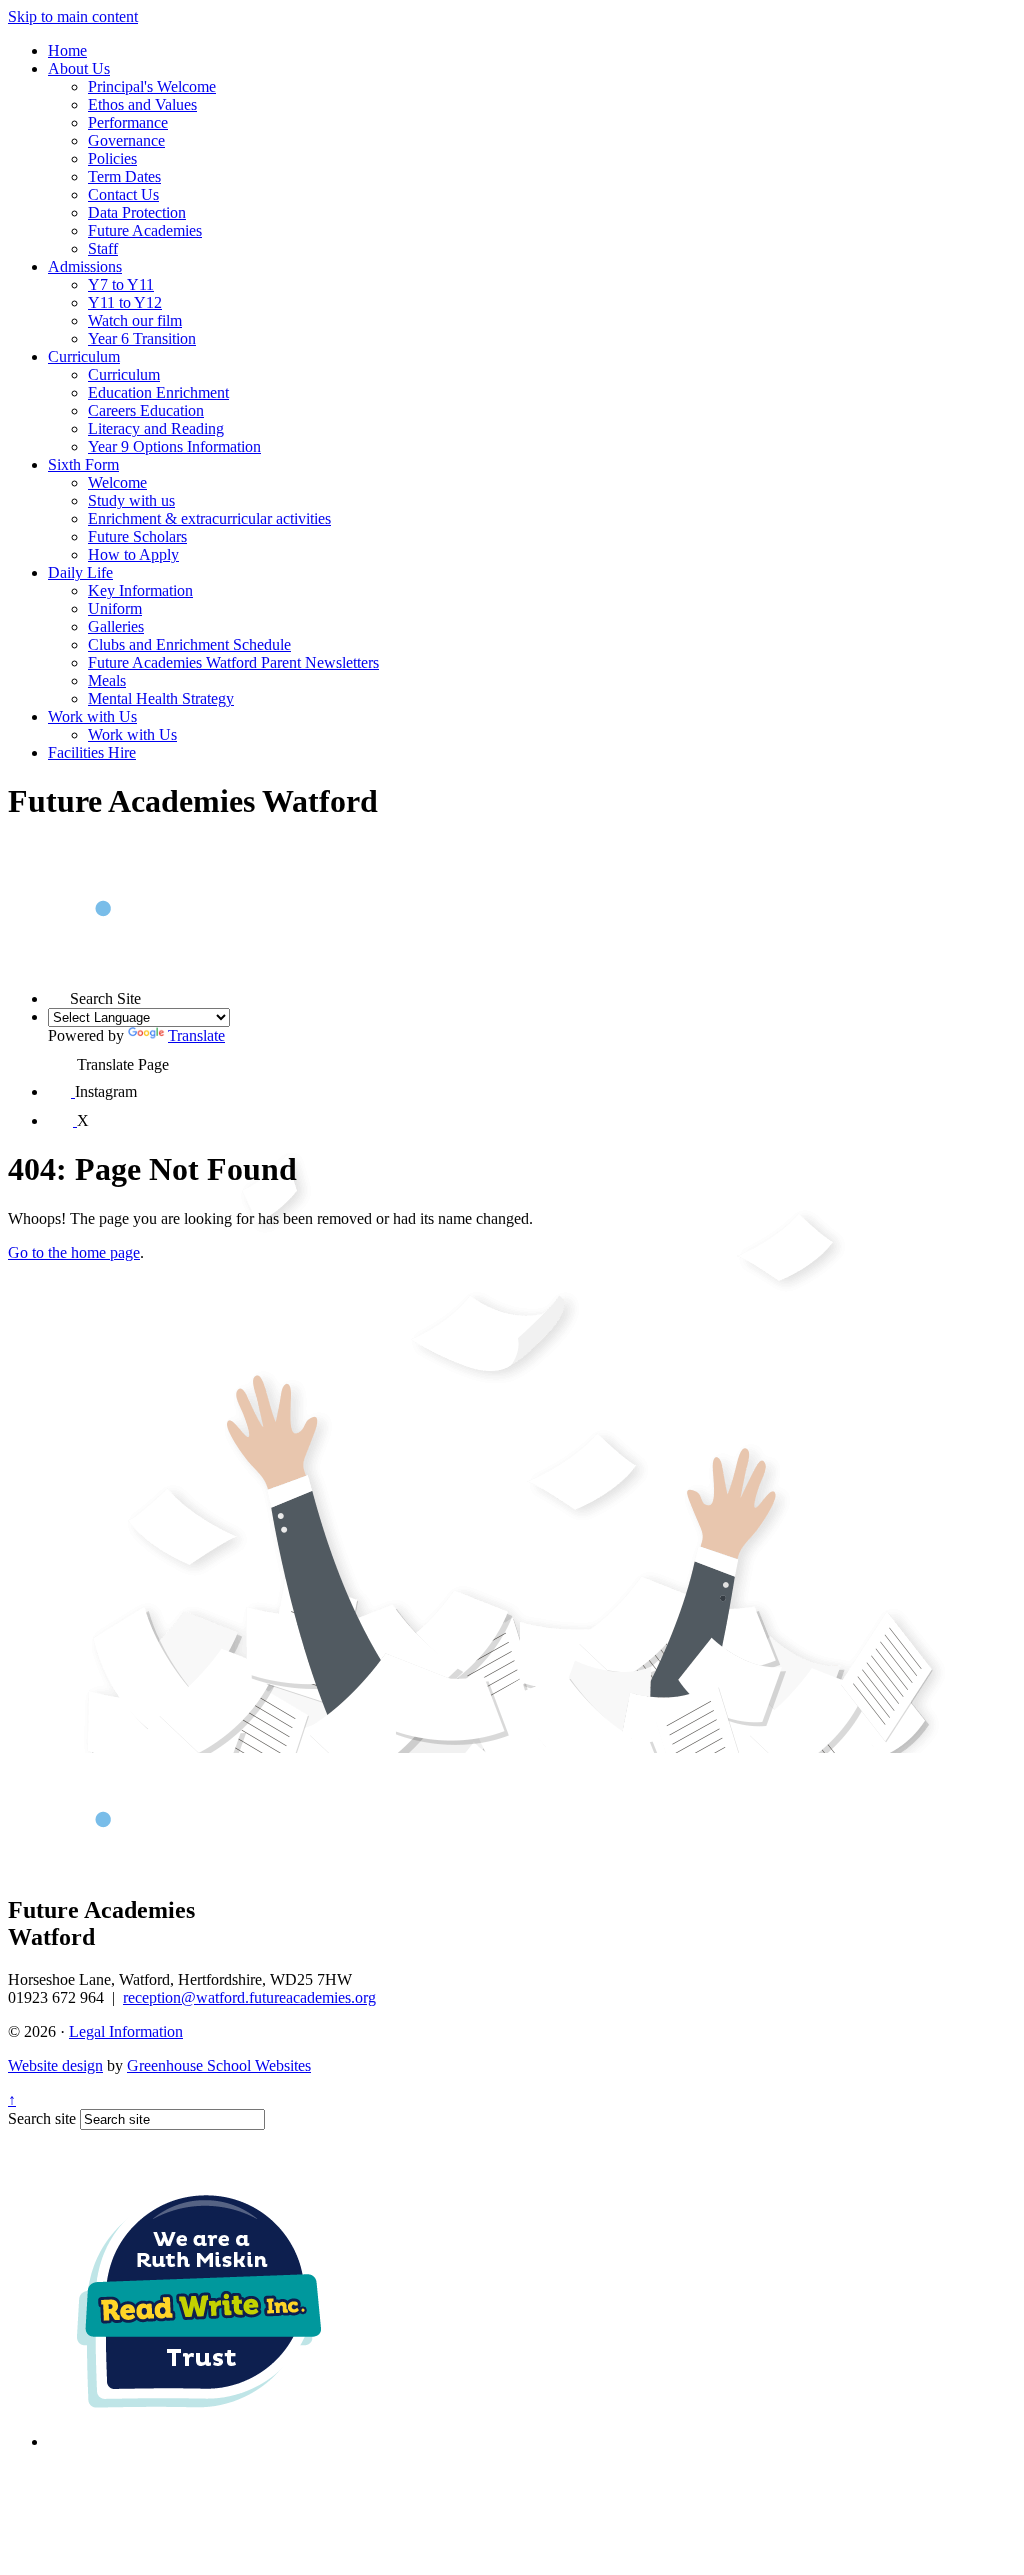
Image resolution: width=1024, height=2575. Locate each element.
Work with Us (92, 716)
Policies (112, 158)
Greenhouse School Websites (219, 2065)
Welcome (117, 482)
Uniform (115, 608)
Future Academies (145, 230)
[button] (59, 993)
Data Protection (137, 212)
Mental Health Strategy (161, 698)
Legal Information (126, 2031)
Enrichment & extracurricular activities (209, 518)
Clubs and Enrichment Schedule (189, 644)
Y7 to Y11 (121, 284)
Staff (103, 248)
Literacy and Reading (156, 428)
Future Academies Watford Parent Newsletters (233, 662)
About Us (79, 68)
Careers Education (146, 410)
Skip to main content (73, 16)
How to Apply (133, 554)
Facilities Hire (92, 752)
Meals (107, 680)
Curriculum (84, 356)
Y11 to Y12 (125, 302)
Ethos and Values (142, 104)
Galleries (116, 626)
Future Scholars (137, 536)
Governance (126, 140)
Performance (128, 122)
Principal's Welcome (152, 86)
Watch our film (135, 320)
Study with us (131, 500)
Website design (55, 2065)
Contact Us (123, 194)
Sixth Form (83, 464)
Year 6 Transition (142, 338)
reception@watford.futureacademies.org (249, 1997)
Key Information (140, 590)
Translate (196, 1035)
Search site (42, 2118)
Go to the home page (74, 1252)
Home (67, 50)
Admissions (85, 266)
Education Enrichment (158, 392)
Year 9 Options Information (174, 446)
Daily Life (80, 572)
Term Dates (124, 176)
